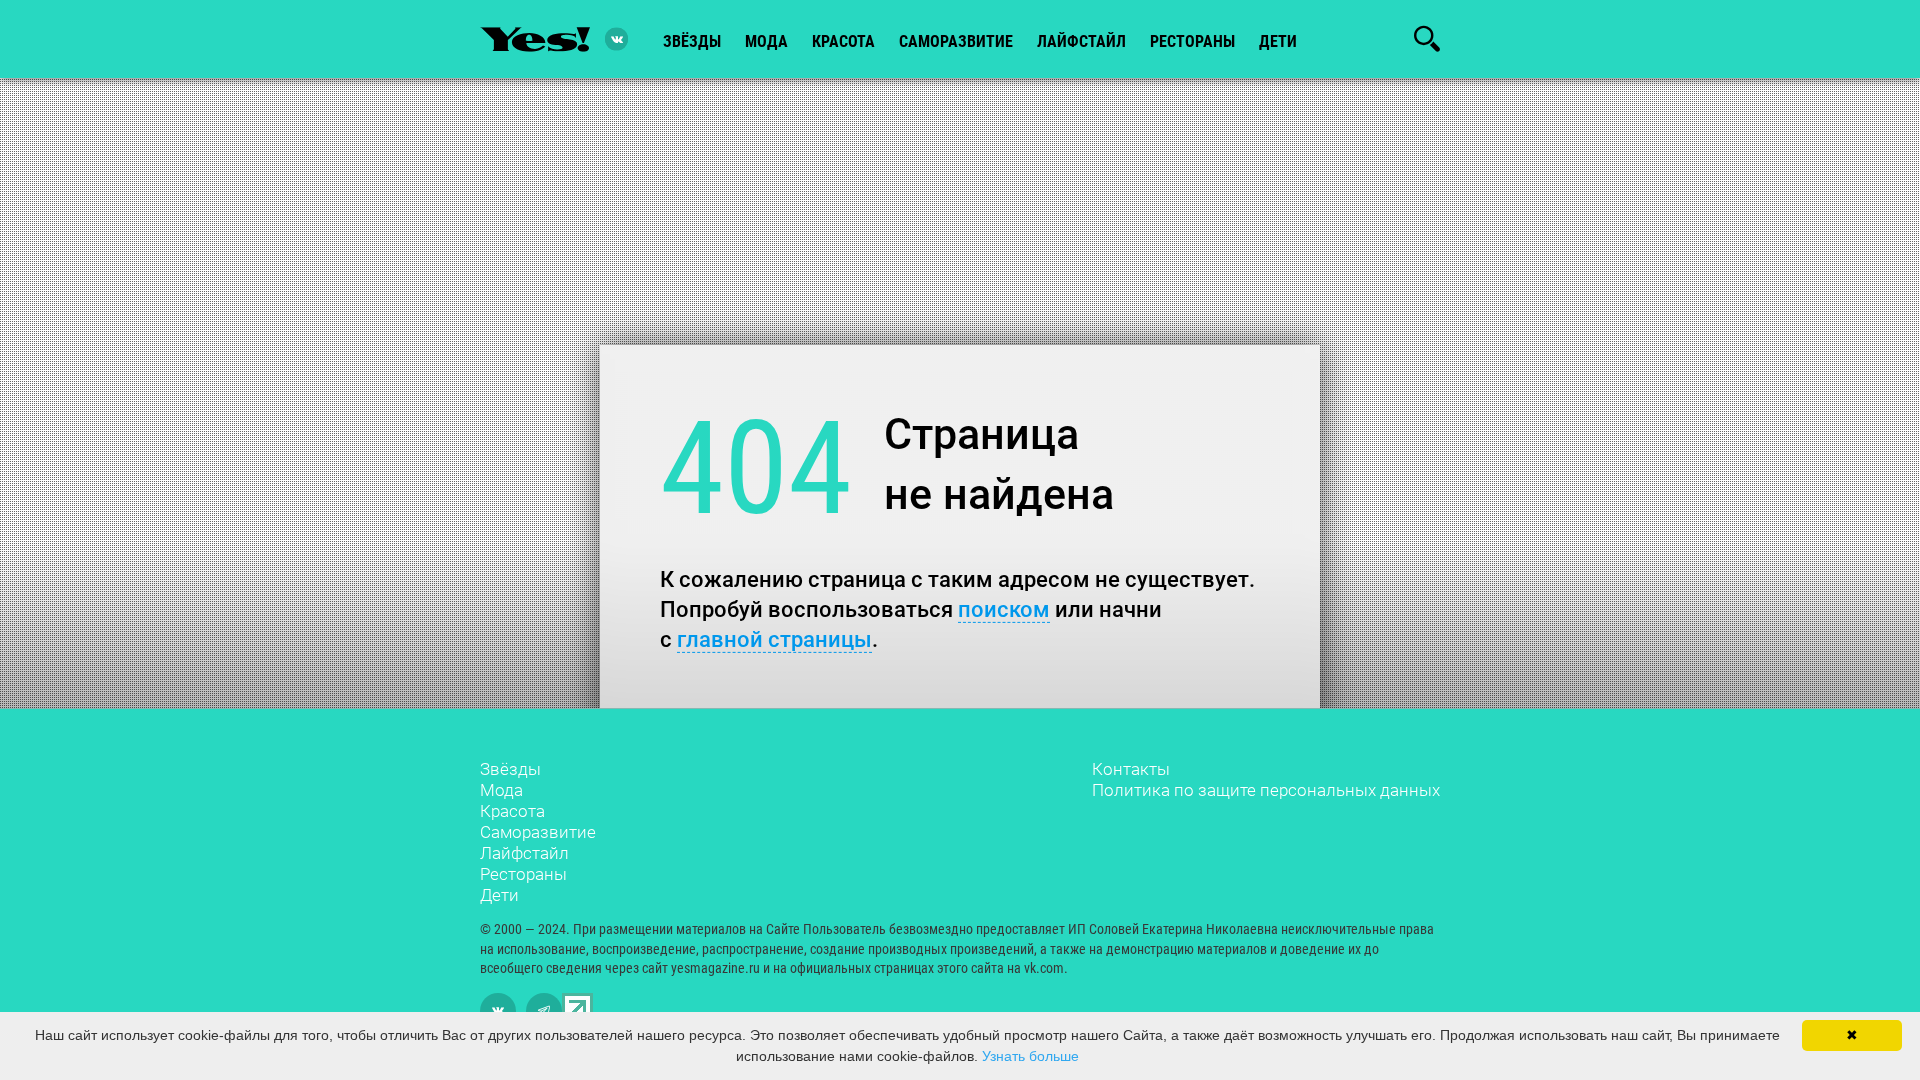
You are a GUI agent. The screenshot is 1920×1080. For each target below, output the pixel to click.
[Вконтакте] (616, 39)
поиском (1004, 609)
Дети (1278, 41)
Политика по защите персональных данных (1266, 790)
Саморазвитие (956, 41)
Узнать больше (1030, 1056)
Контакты (1131, 769)
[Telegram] (544, 1011)
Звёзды (510, 769)
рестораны (1192, 41)
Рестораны (523, 874)
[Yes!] (535, 39)
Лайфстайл (524, 853)
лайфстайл (1081, 41)
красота (843, 41)
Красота (512, 811)
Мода (501, 790)
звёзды (692, 41)
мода (766, 41)
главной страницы (774, 639)
